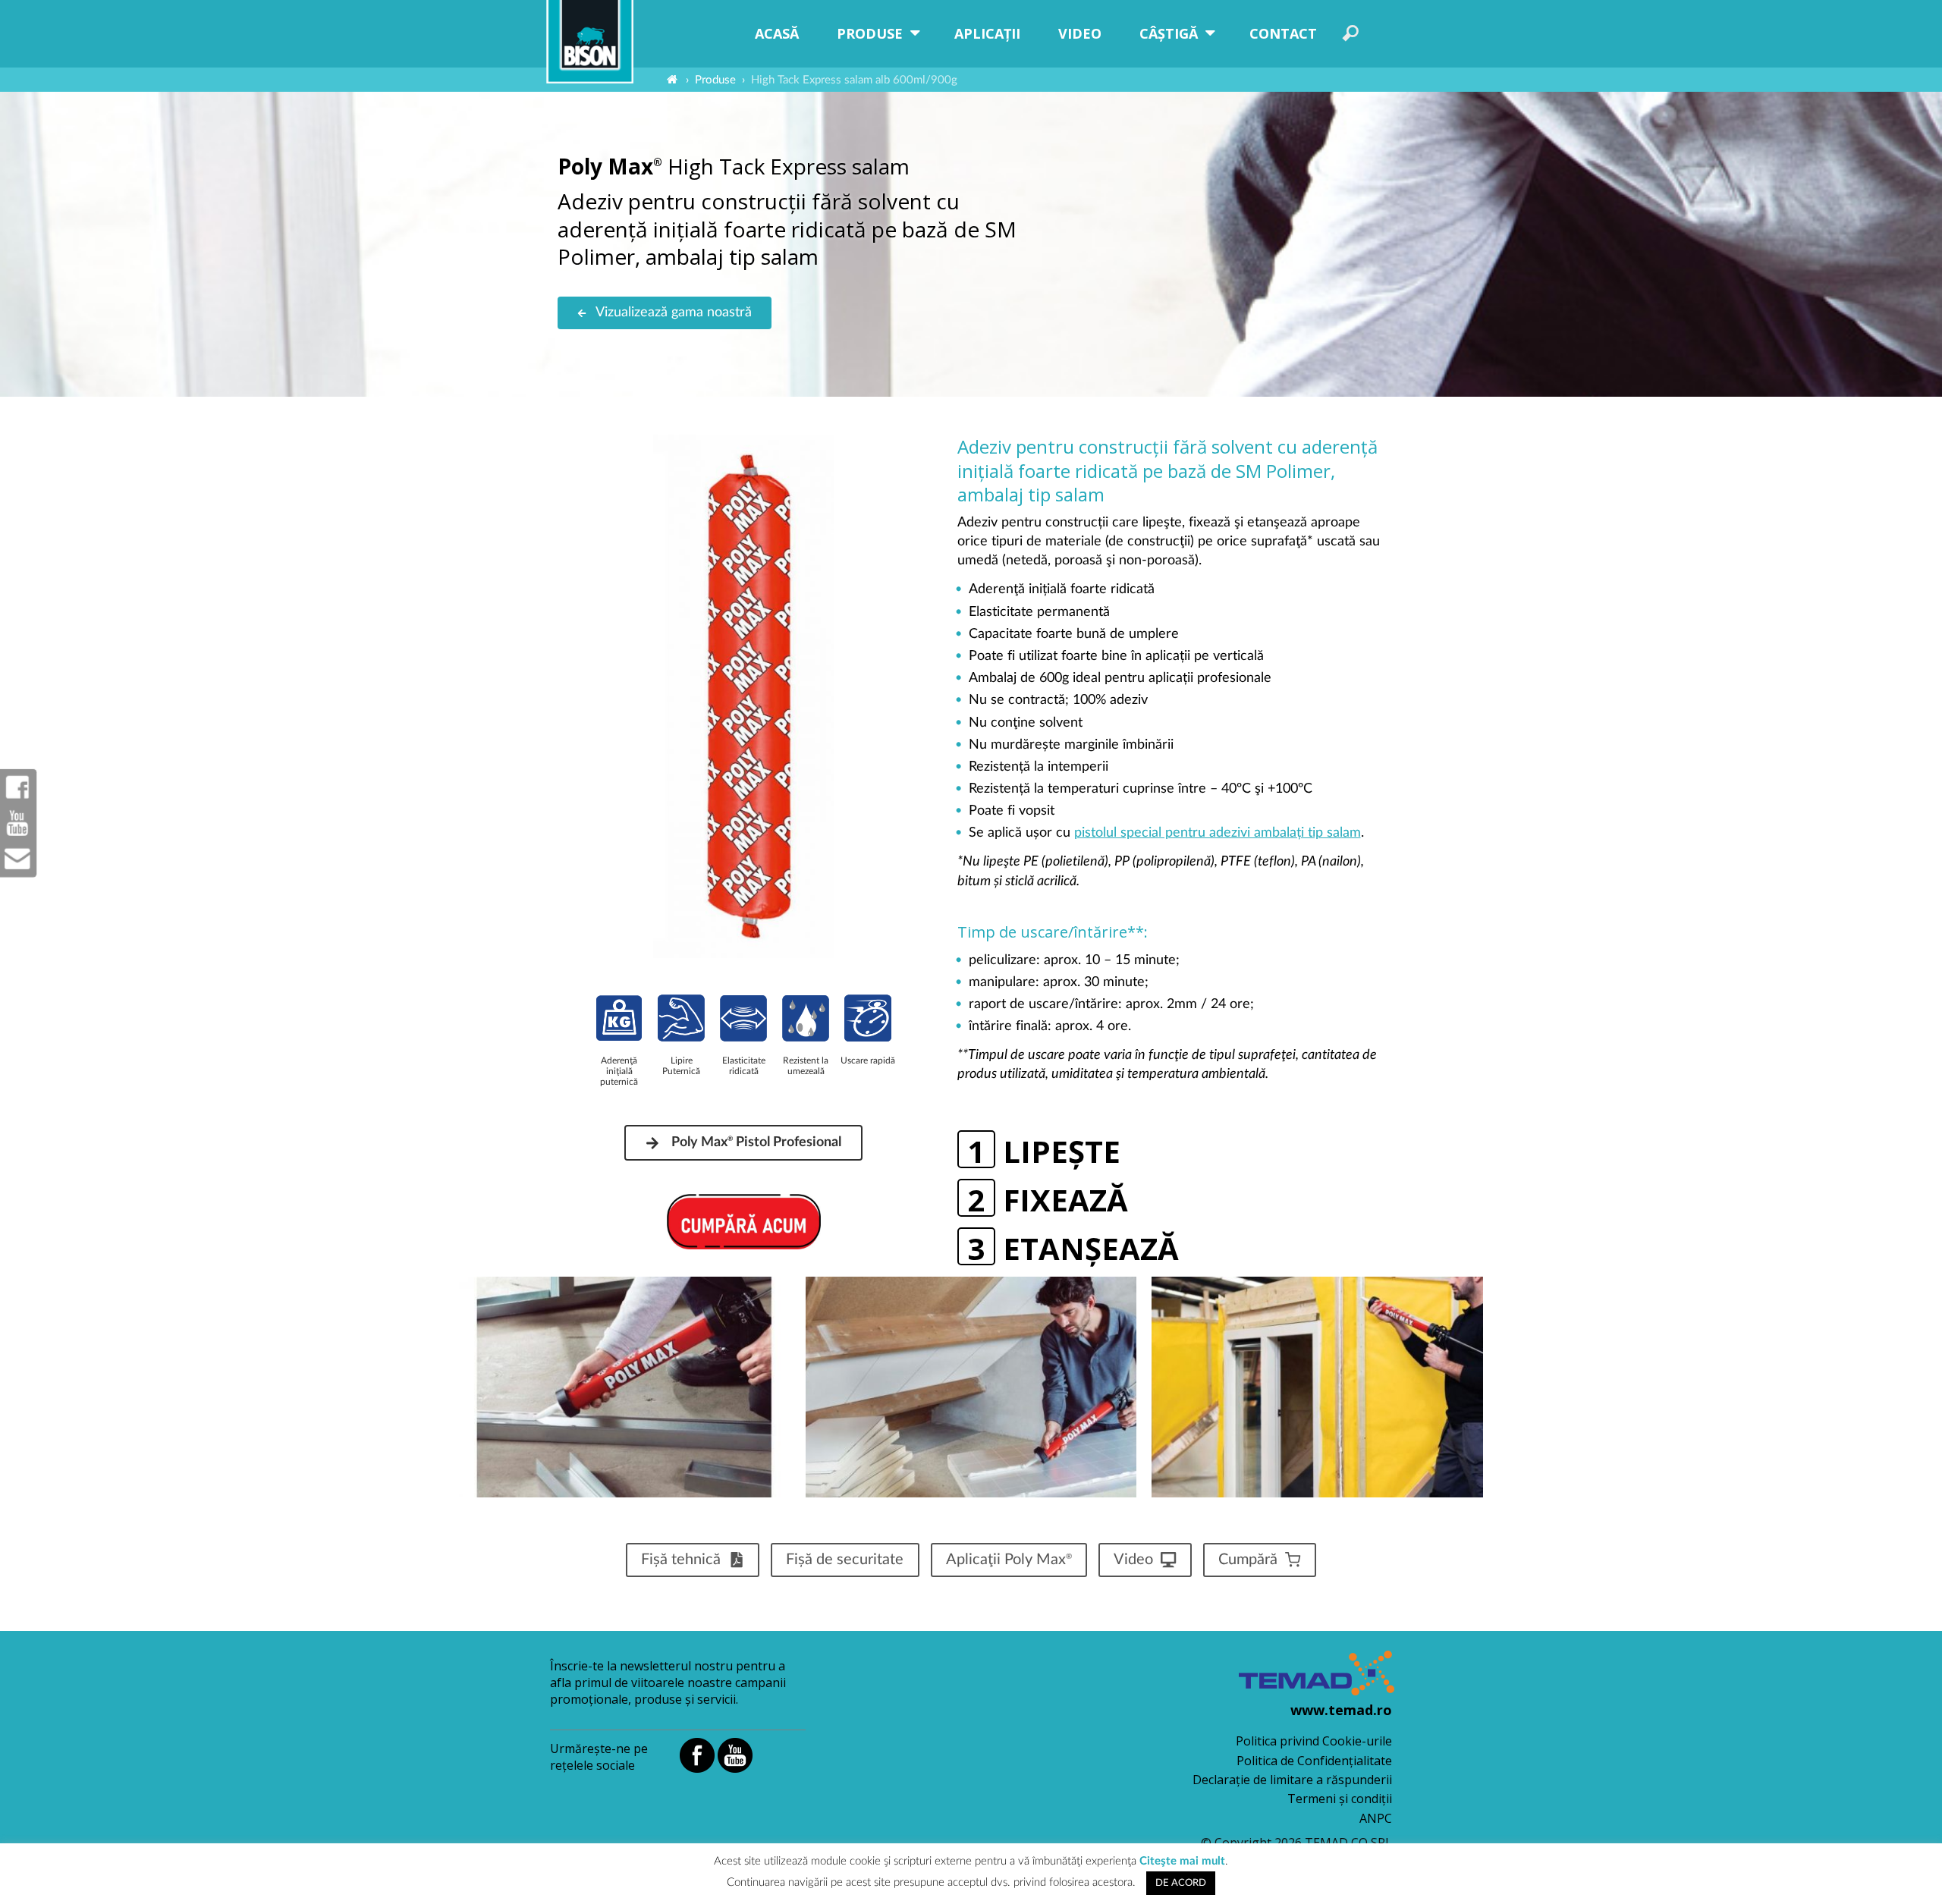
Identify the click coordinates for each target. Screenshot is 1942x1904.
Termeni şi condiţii (1340, 1799)
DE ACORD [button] (1181, 1883)
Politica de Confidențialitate (1314, 1761)
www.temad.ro (1341, 1710)
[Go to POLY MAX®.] (672, 80)
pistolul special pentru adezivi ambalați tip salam (1218, 833)
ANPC (1376, 1818)
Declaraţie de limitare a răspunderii (1292, 1780)
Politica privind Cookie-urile (1314, 1741)
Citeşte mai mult (1182, 1861)
